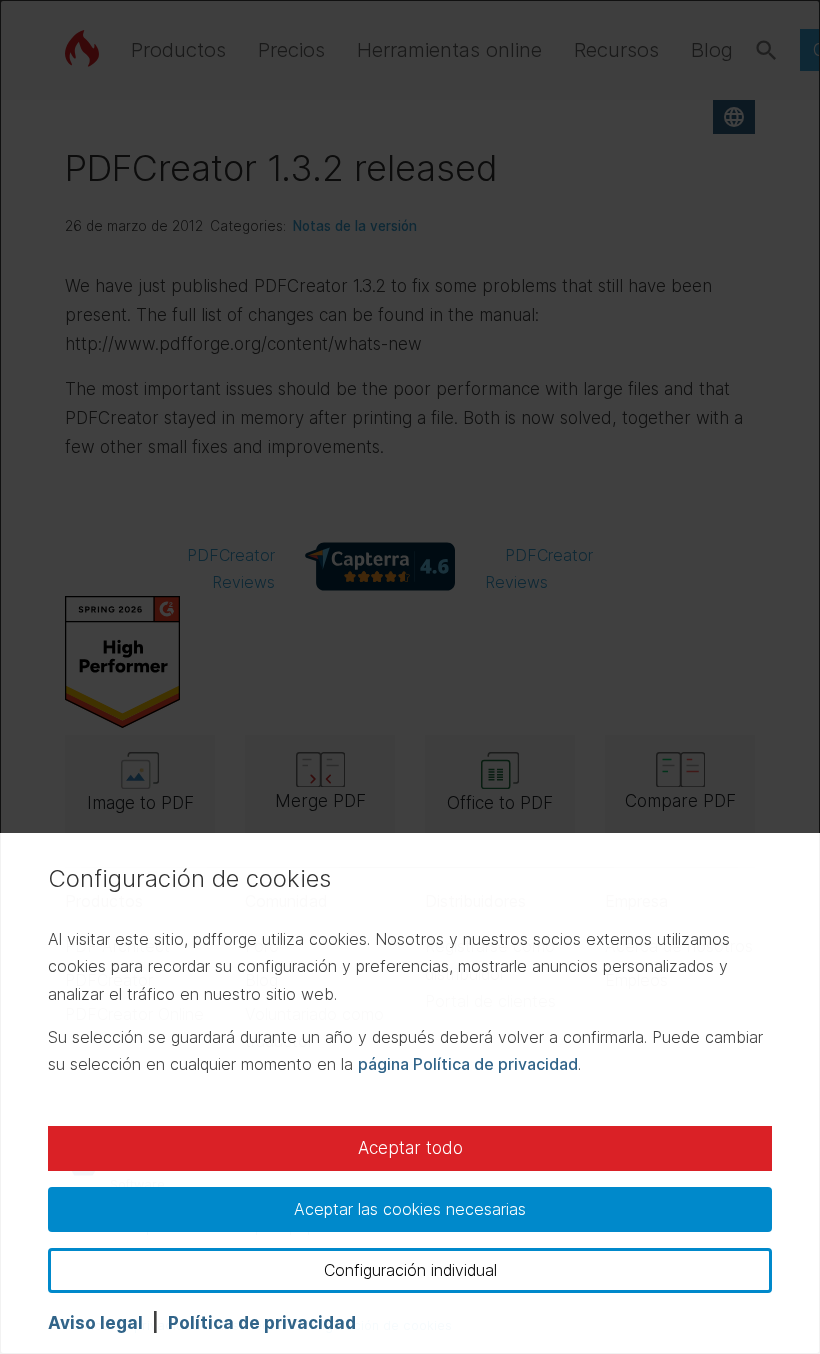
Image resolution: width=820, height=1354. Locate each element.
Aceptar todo (410, 1148)
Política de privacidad (262, 1323)
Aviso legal (95, 1323)
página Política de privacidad (468, 1064)
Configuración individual (410, 1270)
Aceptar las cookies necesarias (410, 1209)
